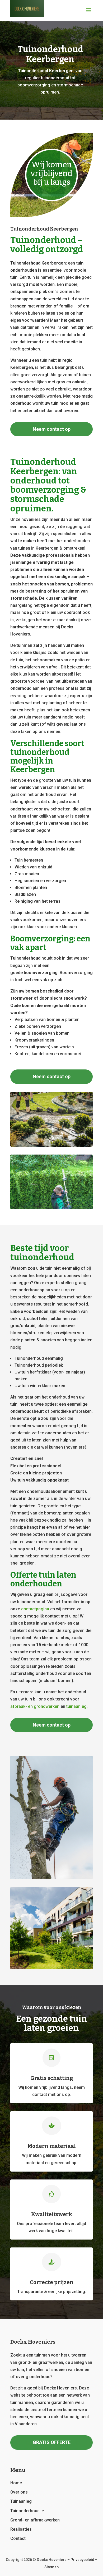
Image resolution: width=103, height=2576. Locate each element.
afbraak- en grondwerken (35, 1706)
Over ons (19, 2492)
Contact (18, 2538)
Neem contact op (52, 429)
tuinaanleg (76, 1706)
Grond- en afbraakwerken (35, 2520)
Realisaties (21, 2529)
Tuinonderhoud (25, 2511)
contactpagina (35, 1609)
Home (16, 2483)
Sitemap (51, 2567)
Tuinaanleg (21, 2501)
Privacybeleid (82, 2560)
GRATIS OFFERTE (52, 2442)
